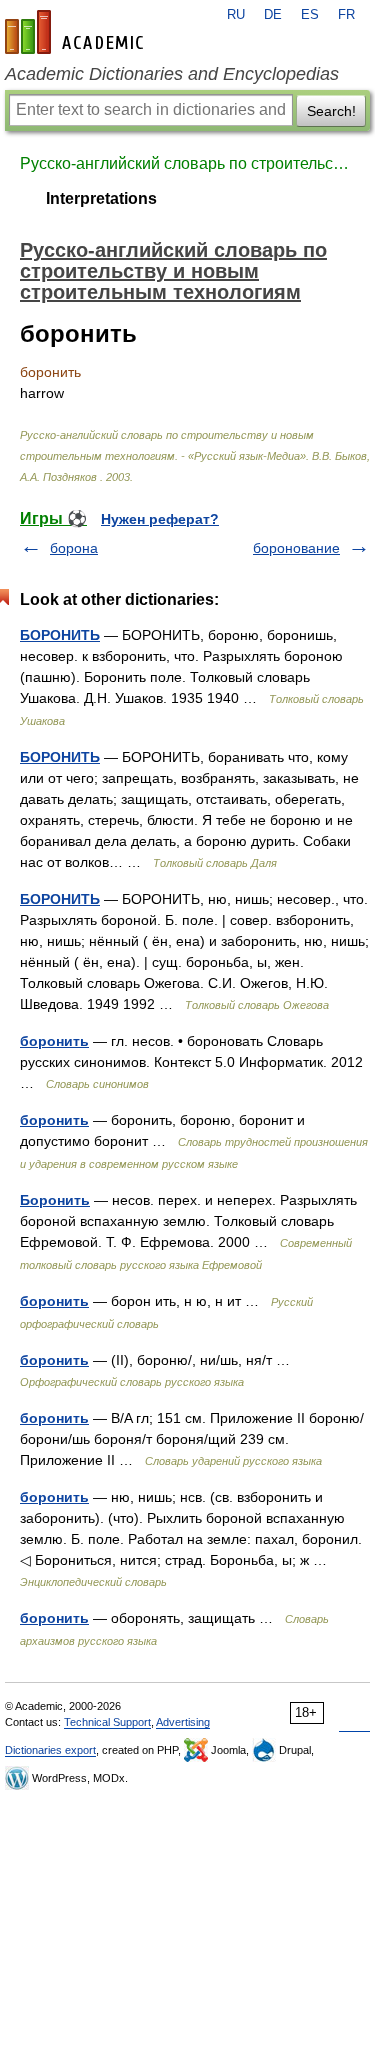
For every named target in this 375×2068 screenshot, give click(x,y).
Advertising (183, 1722)
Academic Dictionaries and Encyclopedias (172, 74)
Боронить (55, 1200)
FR (346, 15)
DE (273, 15)
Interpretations (101, 198)
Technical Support (107, 1722)
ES (310, 15)
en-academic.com (77, 32)
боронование (296, 548)
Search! (331, 111)
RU (236, 15)
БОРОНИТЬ (60, 635)
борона (74, 548)
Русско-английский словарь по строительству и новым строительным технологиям (187, 163)
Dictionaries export (50, 1750)
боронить (54, 1041)
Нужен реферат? (160, 519)
